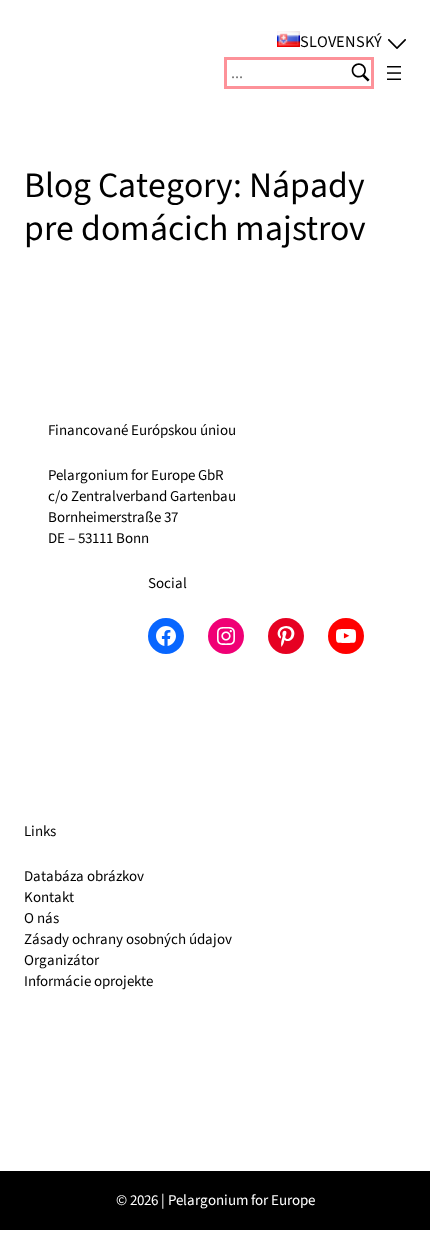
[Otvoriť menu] (394, 73)
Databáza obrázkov (84, 876)
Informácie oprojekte (88, 981)
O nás (41, 918)
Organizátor (61, 960)
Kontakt (49, 897)
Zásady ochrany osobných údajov (128, 939)
